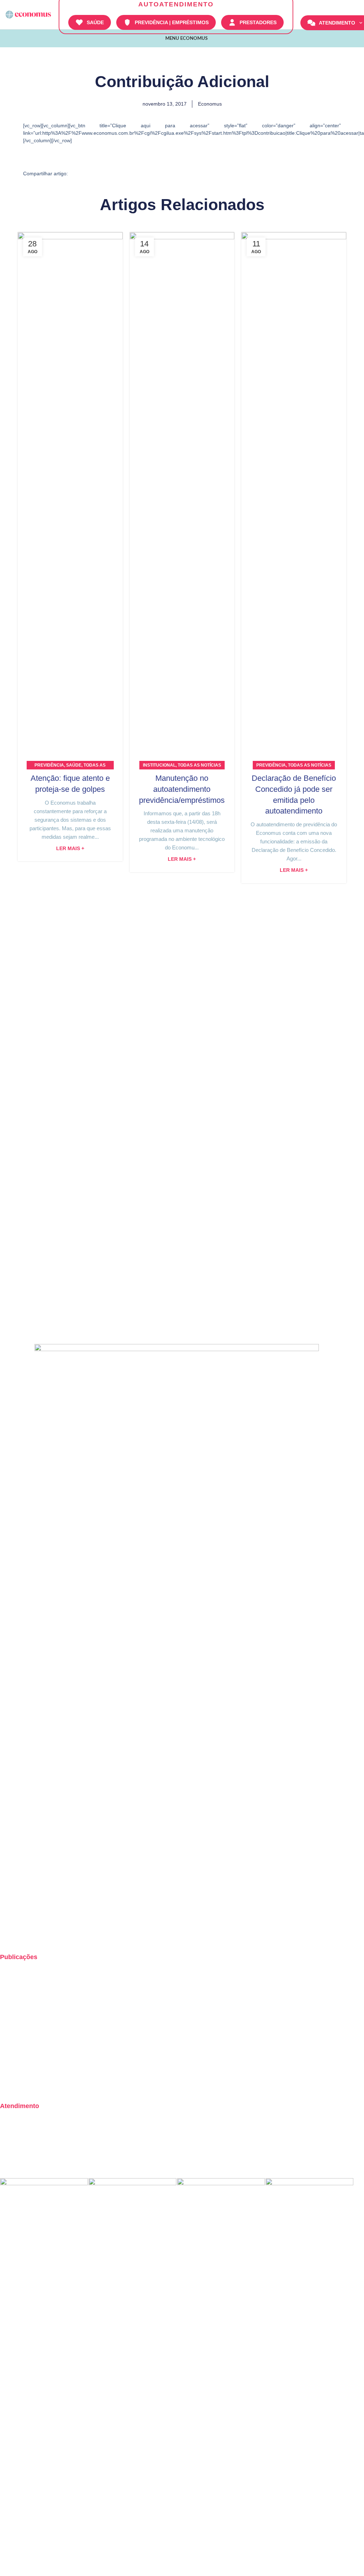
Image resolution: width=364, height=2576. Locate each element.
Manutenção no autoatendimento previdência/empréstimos (182, 789)
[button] (83, 173)
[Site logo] (28, 14)
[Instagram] (9, 1934)
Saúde (74, 765)
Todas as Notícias (199, 765)
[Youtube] (47, 1934)
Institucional (159, 765)
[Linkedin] (66, 1934)
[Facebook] (28, 1934)
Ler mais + (70, 849)
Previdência (49, 765)
